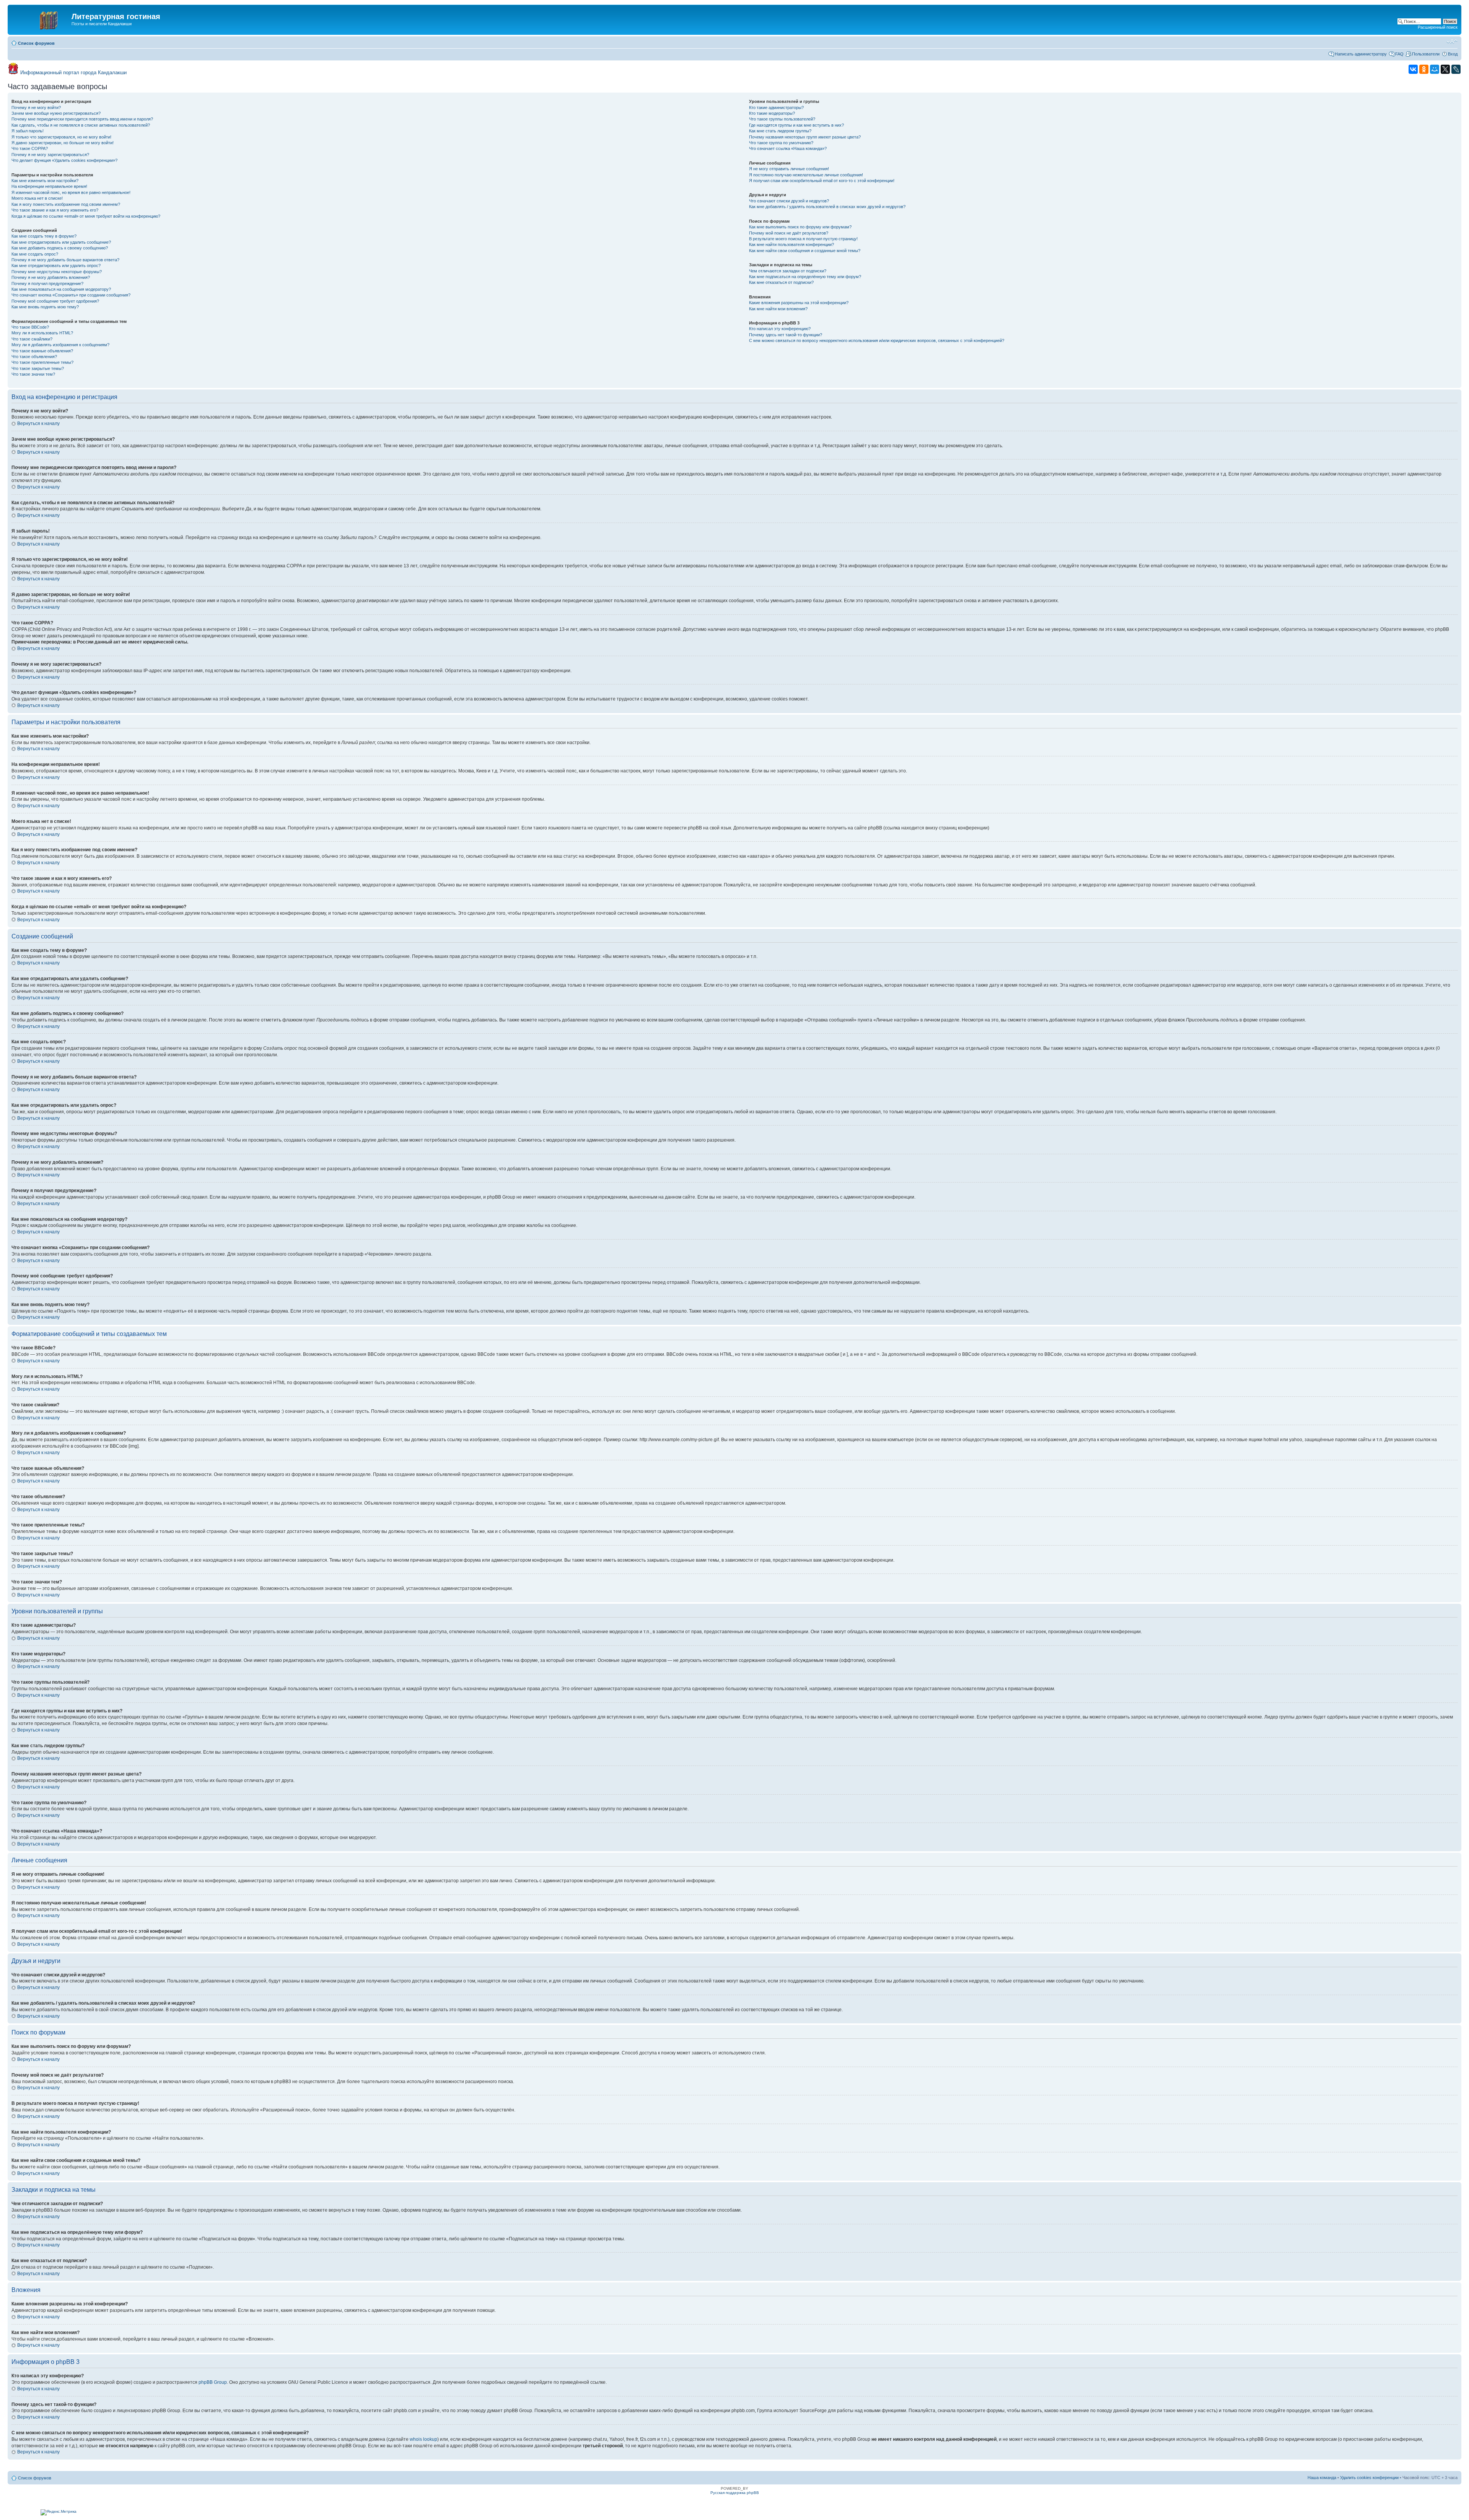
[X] (1445, 69)
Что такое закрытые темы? (38, 368)
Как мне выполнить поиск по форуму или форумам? (800, 227)
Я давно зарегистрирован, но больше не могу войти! (63, 143)
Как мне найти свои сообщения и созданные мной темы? (805, 251)
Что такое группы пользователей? (782, 119)
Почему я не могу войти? (36, 108)
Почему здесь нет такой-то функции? (786, 335)
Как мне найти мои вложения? (778, 309)
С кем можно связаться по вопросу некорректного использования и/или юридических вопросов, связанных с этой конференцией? (877, 340)
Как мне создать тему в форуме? (44, 236)
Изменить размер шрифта (1452, 42)
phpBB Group (213, 2382)
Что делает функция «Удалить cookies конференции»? (64, 160)
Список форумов (36, 43)
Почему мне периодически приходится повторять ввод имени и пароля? (82, 119)
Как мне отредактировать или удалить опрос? (56, 266)
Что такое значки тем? (33, 374)
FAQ (1399, 54)
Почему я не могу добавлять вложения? (51, 277)
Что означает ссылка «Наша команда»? (788, 148)
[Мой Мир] (1435, 69)
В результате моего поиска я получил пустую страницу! (803, 239)
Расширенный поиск (1438, 27)
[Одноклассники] (1424, 69)
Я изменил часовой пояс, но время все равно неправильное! (71, 192)
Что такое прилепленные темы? (42, 362)
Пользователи (1426, 54)
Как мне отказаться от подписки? (781, 282)
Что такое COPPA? (30, 148)
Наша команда (1322, 2478)
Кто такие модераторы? (772, 113)
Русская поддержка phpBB (735, 2493)
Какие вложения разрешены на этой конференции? (799, 303)
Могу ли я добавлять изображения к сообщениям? (60, 345)
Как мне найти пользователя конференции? (792, 244)
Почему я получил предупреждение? (47, 283)
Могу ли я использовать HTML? (42, 333)
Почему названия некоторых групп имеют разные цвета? (805, 137)
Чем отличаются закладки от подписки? (788, 271)
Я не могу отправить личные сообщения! (789, 169)
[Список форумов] (41, 19)
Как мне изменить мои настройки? (45, 181)
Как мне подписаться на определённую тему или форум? (805, 277)
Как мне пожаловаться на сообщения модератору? (61, 289)
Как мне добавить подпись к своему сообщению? (60, 248)
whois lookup (423, 2439)
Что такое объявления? (34, 357)
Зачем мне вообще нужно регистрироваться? (56, 113)
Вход (1453, 54)
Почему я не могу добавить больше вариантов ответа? (65, 260)
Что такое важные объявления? (42, 351)
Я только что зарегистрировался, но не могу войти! (61, 137)
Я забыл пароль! (28, 131)
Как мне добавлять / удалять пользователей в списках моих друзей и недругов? (827, 207)
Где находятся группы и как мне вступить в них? (796, 125)
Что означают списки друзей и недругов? (789, 201)
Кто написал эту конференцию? (780, 329)
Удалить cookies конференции (1369, 2478)
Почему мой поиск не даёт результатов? (789, 233)
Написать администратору (1361, 54)
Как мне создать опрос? (35, 254)
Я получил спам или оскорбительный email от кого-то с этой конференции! (822, 181)
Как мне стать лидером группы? (780, 131)
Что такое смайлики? (32, 339)
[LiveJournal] (1456, 69)
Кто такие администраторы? (776, 108)
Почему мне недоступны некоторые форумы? (57, 272)
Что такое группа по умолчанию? (781, 143)
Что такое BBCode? (30, 327)
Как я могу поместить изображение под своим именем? (66, 204)
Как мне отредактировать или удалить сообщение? (61, 242)
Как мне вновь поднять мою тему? (45, 307)
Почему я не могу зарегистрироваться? (50, 155)
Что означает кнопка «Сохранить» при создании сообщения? (71, 295)
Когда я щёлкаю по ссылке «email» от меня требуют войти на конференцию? (86, 216)
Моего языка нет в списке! (37, 198)
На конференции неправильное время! (49, 186)
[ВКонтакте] (1413, 69)
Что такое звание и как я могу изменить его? (55, 210)
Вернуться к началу (38, 424)
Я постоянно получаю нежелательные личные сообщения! (806, 175)
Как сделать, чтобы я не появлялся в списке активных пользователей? (81, 125)
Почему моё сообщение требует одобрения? (55, 301)
